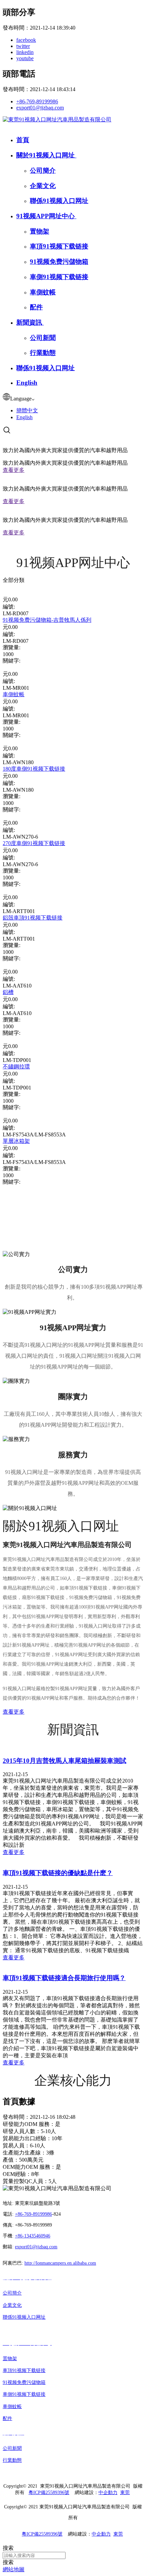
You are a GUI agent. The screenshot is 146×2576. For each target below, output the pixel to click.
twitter (23, 46)
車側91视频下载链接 (59, 277)
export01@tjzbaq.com (40, 108)
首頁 (23, 140)
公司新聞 (43, 338)
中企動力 (108, 2493)
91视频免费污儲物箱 (59, 262)
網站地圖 (14, 2569)
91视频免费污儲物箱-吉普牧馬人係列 (47, 620)
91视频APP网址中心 (46, 216)
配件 (36, 307)
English (27, 383)
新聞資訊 (30, 322)
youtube (25, 58)
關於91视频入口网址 (46, 155)
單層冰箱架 (16, 1141)
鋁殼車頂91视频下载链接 (33, 918)
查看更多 (14, 470)
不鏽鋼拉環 (16, 1067)
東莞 (125, 2493)
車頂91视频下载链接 (59, 246)
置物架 (40, 231)
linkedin (25, 52)
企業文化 (43, 186)
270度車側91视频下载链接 (34, 843)
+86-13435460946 (33, 2236)
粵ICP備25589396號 (49, 2493)
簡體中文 (27, 410)
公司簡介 (43, 170)
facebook (26, 40)
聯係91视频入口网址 (59, 201)
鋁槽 (8, 992)
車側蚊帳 (43, 292)
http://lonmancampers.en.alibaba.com (60, 2263)
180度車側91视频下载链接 (34, 769)
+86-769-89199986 (37, 101)
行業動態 (43, 353)
